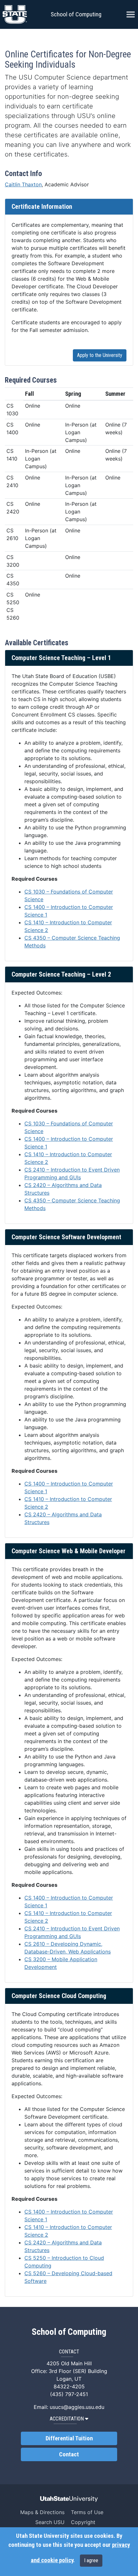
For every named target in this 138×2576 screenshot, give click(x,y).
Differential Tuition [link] (69, 2438)
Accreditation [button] (67, 2419)
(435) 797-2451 (69, 2394)
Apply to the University (100, 355)
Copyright (83, 2522)
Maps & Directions (42, 2512)
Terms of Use (87, 2512)
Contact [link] (69, 2454)
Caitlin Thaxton (23, 184)
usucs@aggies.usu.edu (77, 2407)
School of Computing (76, 14)
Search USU (50, 2522)
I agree (91, 2560)
